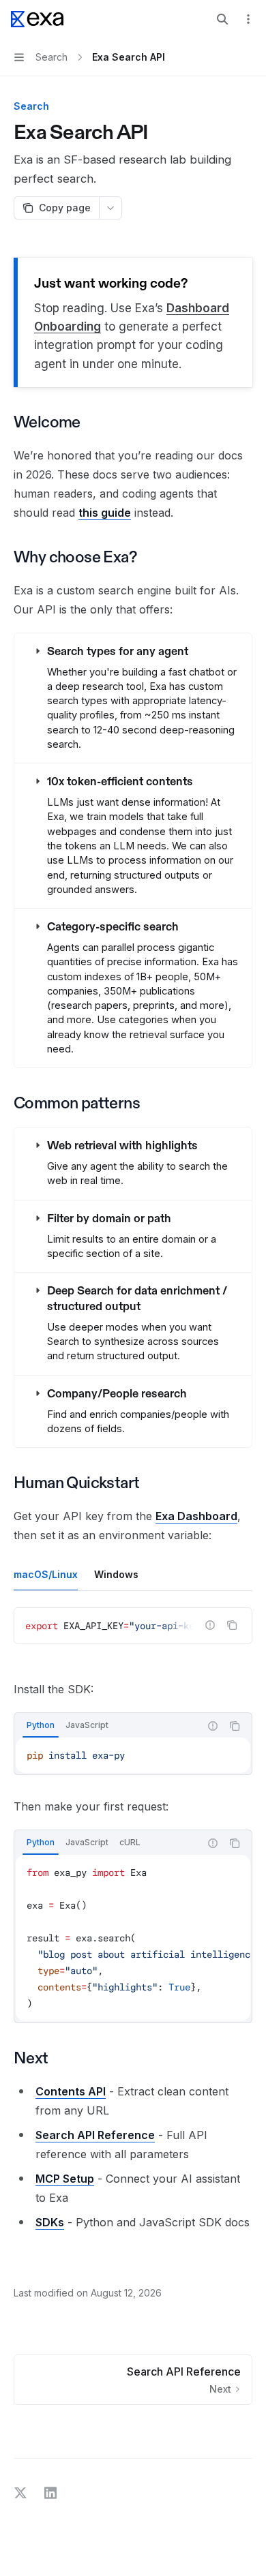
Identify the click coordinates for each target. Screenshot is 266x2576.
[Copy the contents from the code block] (232, 1625)
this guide (105, 513)
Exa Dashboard (196, 1516)
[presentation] (133, 1626)
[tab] (46, 1574)
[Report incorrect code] (210, 1625)
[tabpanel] (133, 1637)
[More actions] (248, 19)
